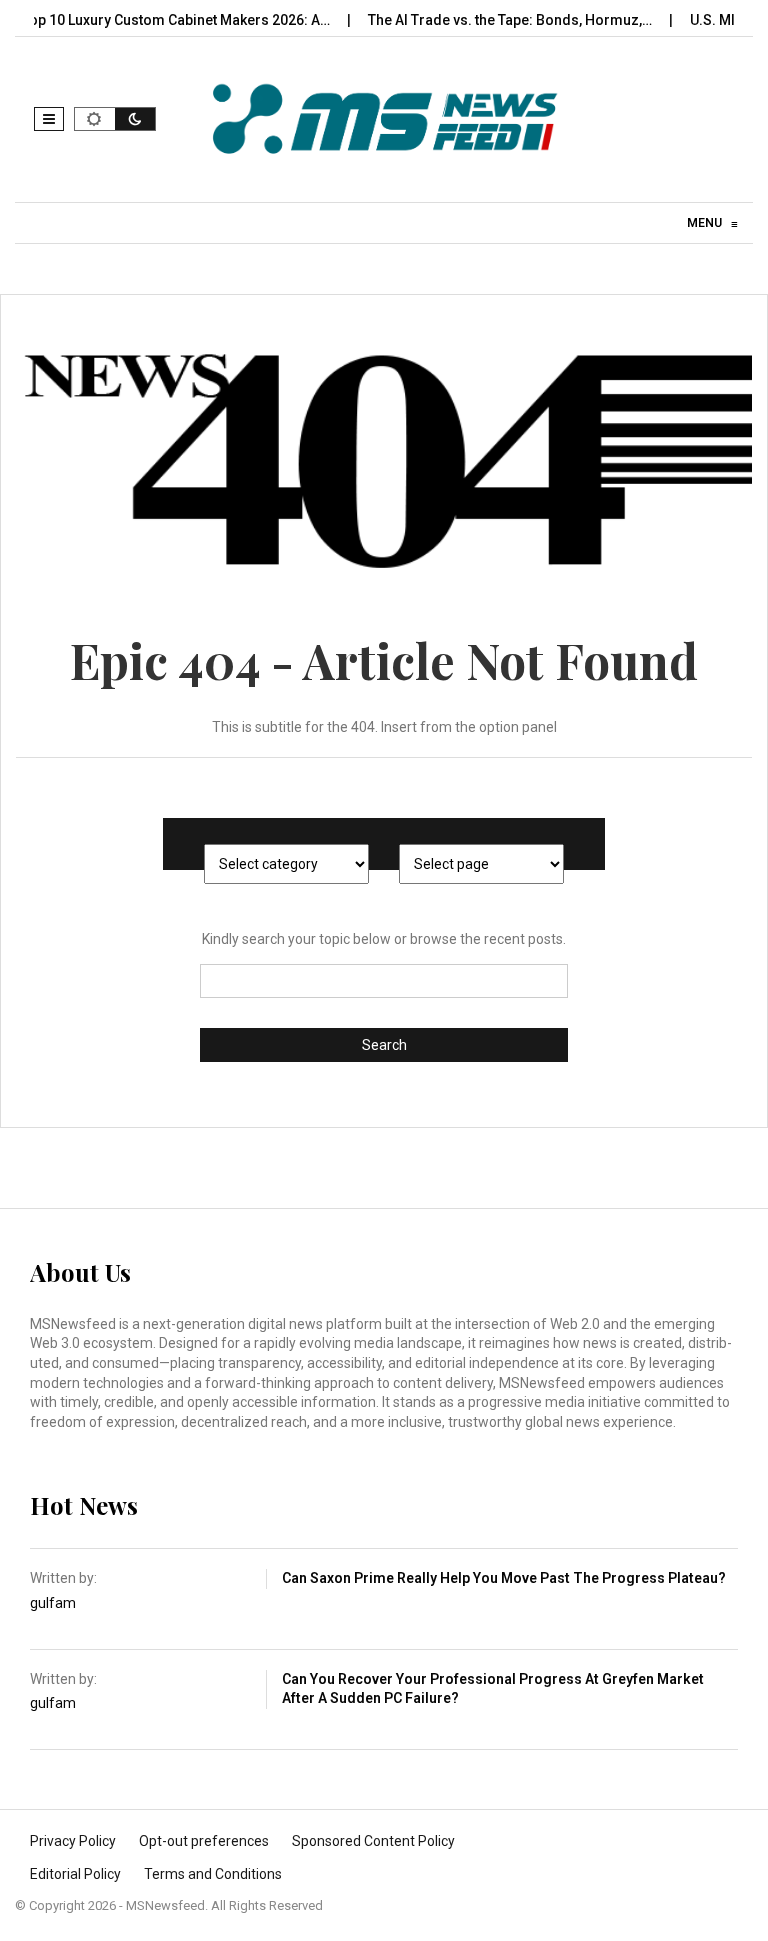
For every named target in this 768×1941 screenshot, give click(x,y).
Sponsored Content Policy (373, 1841)
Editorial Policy (75, 1874)
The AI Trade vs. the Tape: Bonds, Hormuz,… (491, 20)
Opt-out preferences (204, 1841)
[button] (49, 119)
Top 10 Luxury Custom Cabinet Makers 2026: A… (157, 20)
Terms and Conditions (213, 1874)
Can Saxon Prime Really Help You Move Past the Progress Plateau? (504, 1578)
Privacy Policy (73, 1841)
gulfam (53, 1603)
